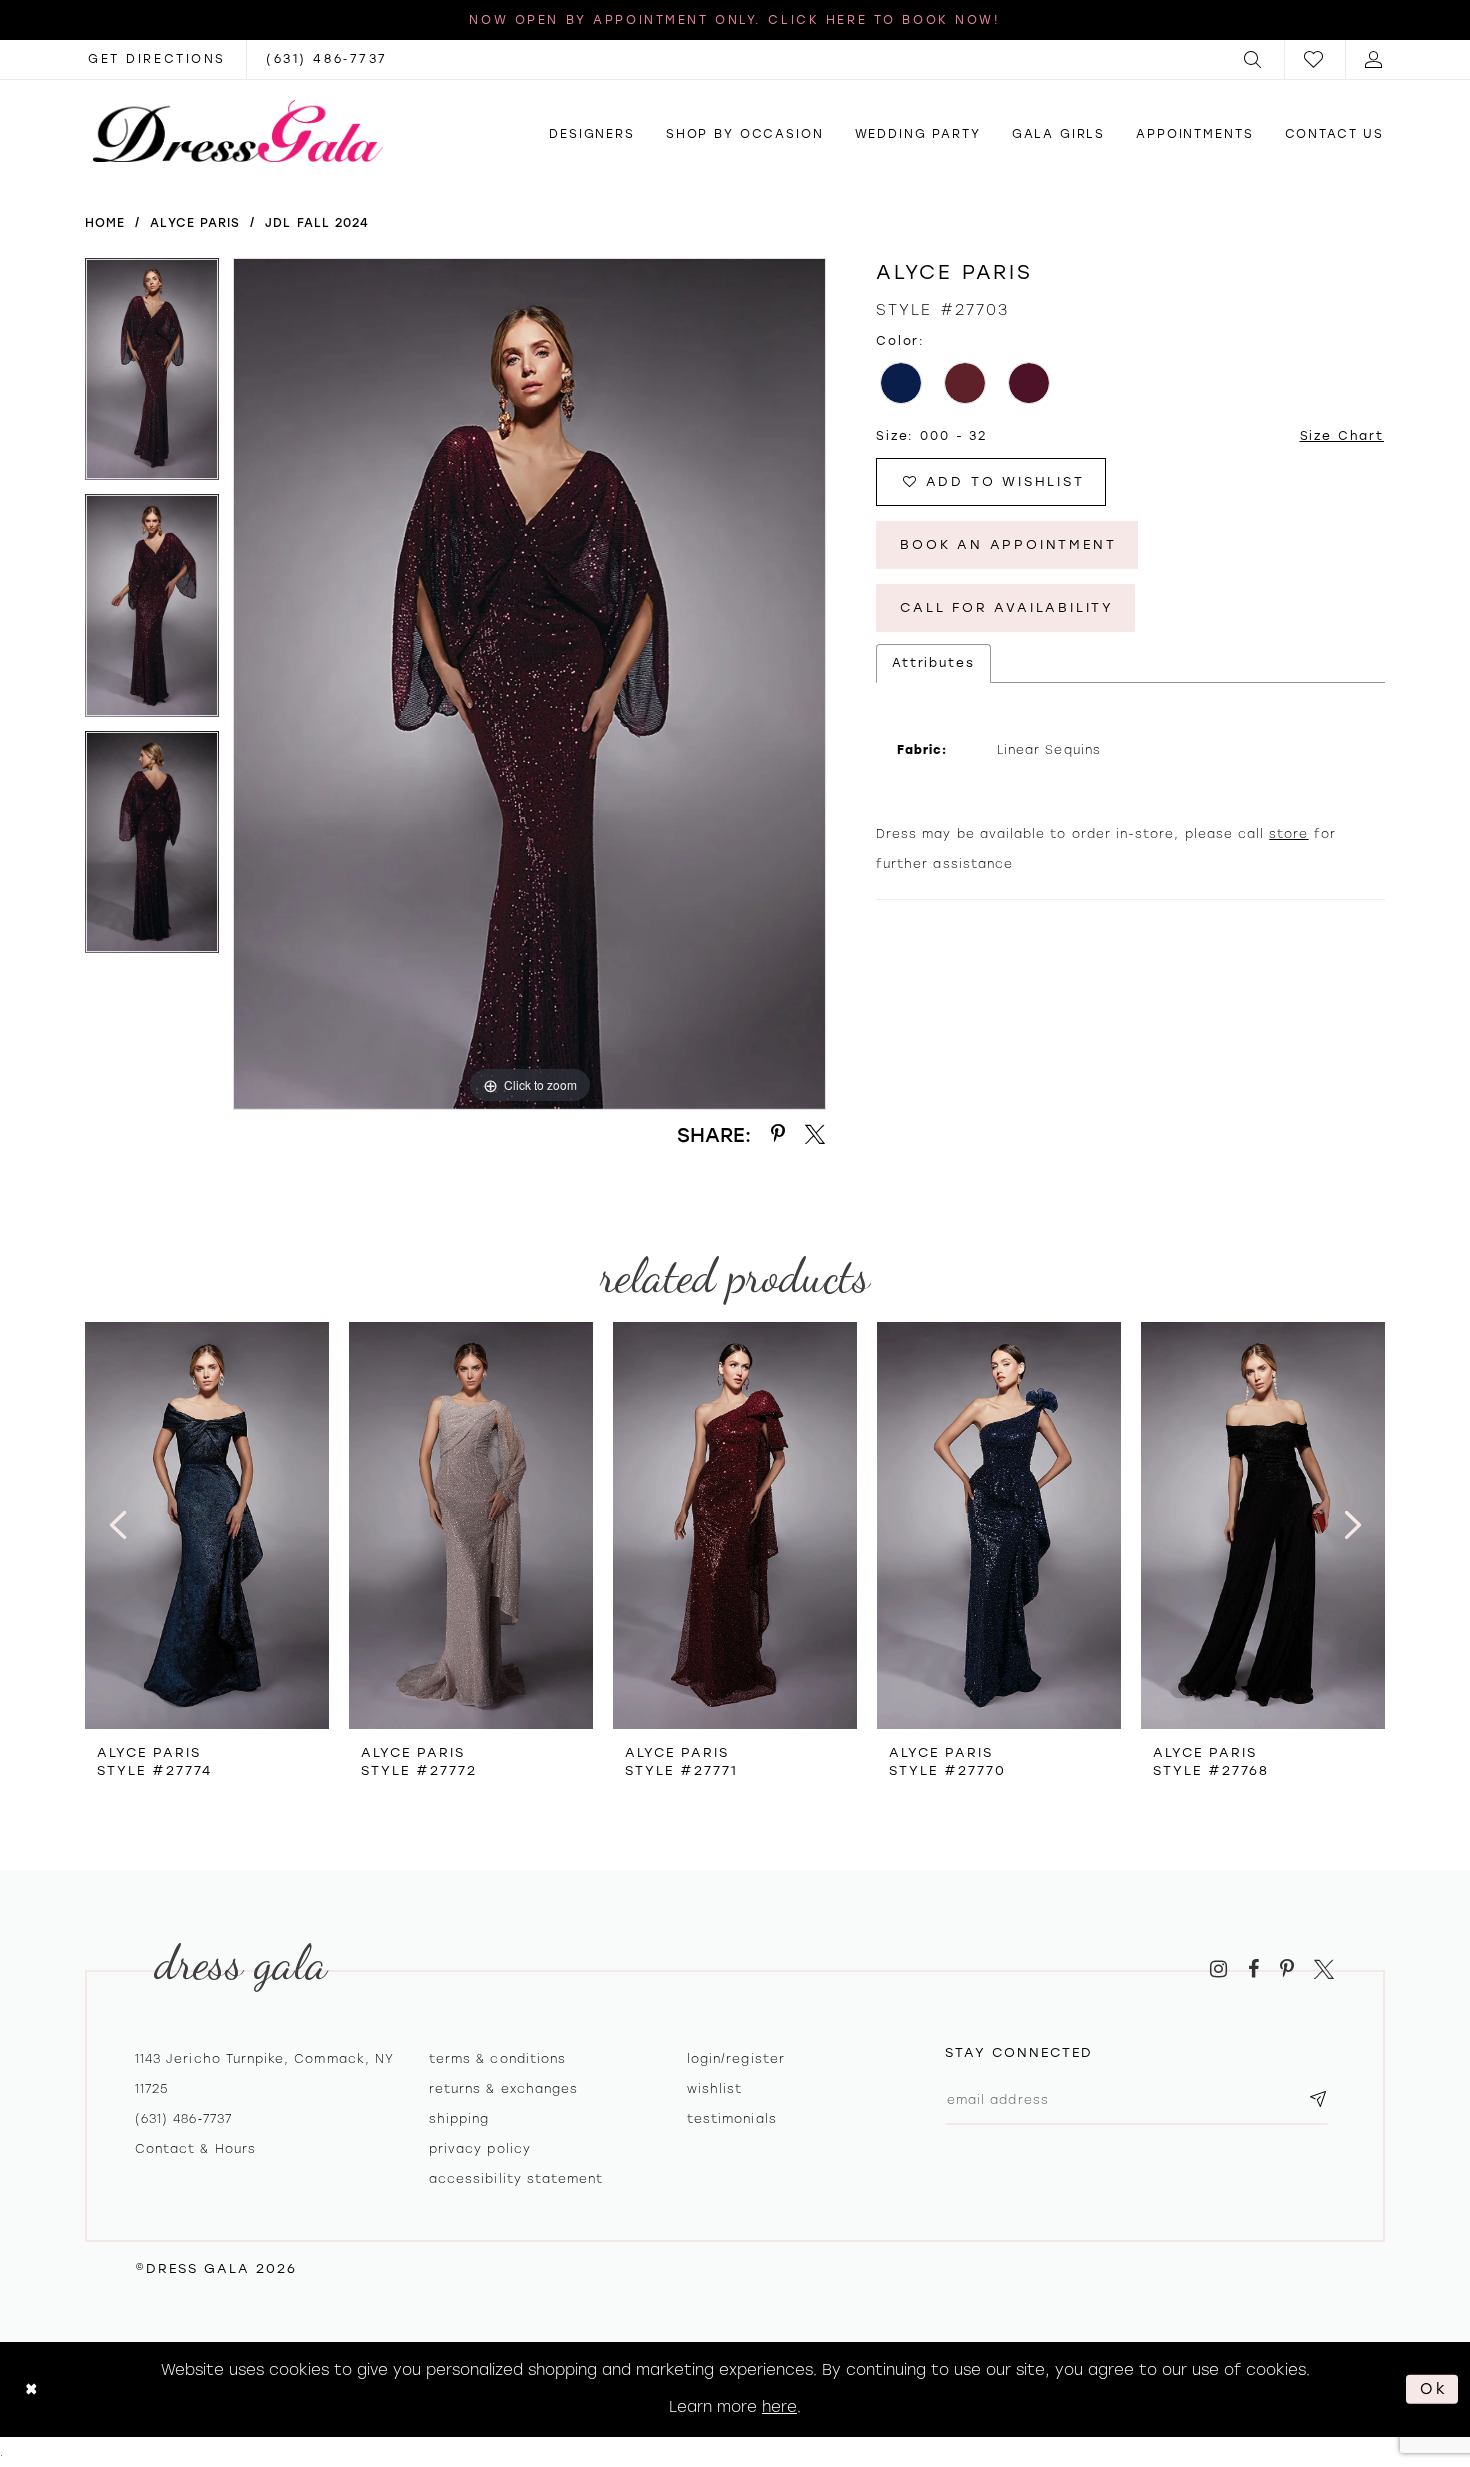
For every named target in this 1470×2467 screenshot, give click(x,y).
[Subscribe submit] (1318, 2100)
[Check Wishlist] (1315, 59)
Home (105, 223)
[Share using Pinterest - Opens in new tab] (778, 1134)
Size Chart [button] (1342, 436)
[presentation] (207, 1525)
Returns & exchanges (503, 2089)
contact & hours (195, 2149)
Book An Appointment (1008, 544)
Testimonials (732, 2119)
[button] (1254, 59)
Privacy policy (480, 2149)
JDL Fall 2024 (317, 223)
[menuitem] (1254, 59)
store (1288, 834)
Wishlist (714, 2089)
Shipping (459, 2119)
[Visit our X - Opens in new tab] (1324, 1969)
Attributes (933, 663)
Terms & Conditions (497, 2059)
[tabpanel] (152, 376)
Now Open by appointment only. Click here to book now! (734, 20)
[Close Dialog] (31, 2389)
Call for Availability (1007, 607)
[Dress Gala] (238, 131)
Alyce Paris (195, 223)
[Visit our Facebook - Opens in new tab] (1253, 1969)
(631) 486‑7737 (183, 2119)
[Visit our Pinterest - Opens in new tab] (1287, 1969)
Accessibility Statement (516, 2179)
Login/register (736, 2059)
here (779, 2407)
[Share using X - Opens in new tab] (815, 1134)
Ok (1434, 2389)
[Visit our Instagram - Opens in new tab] (1218, 1969)
